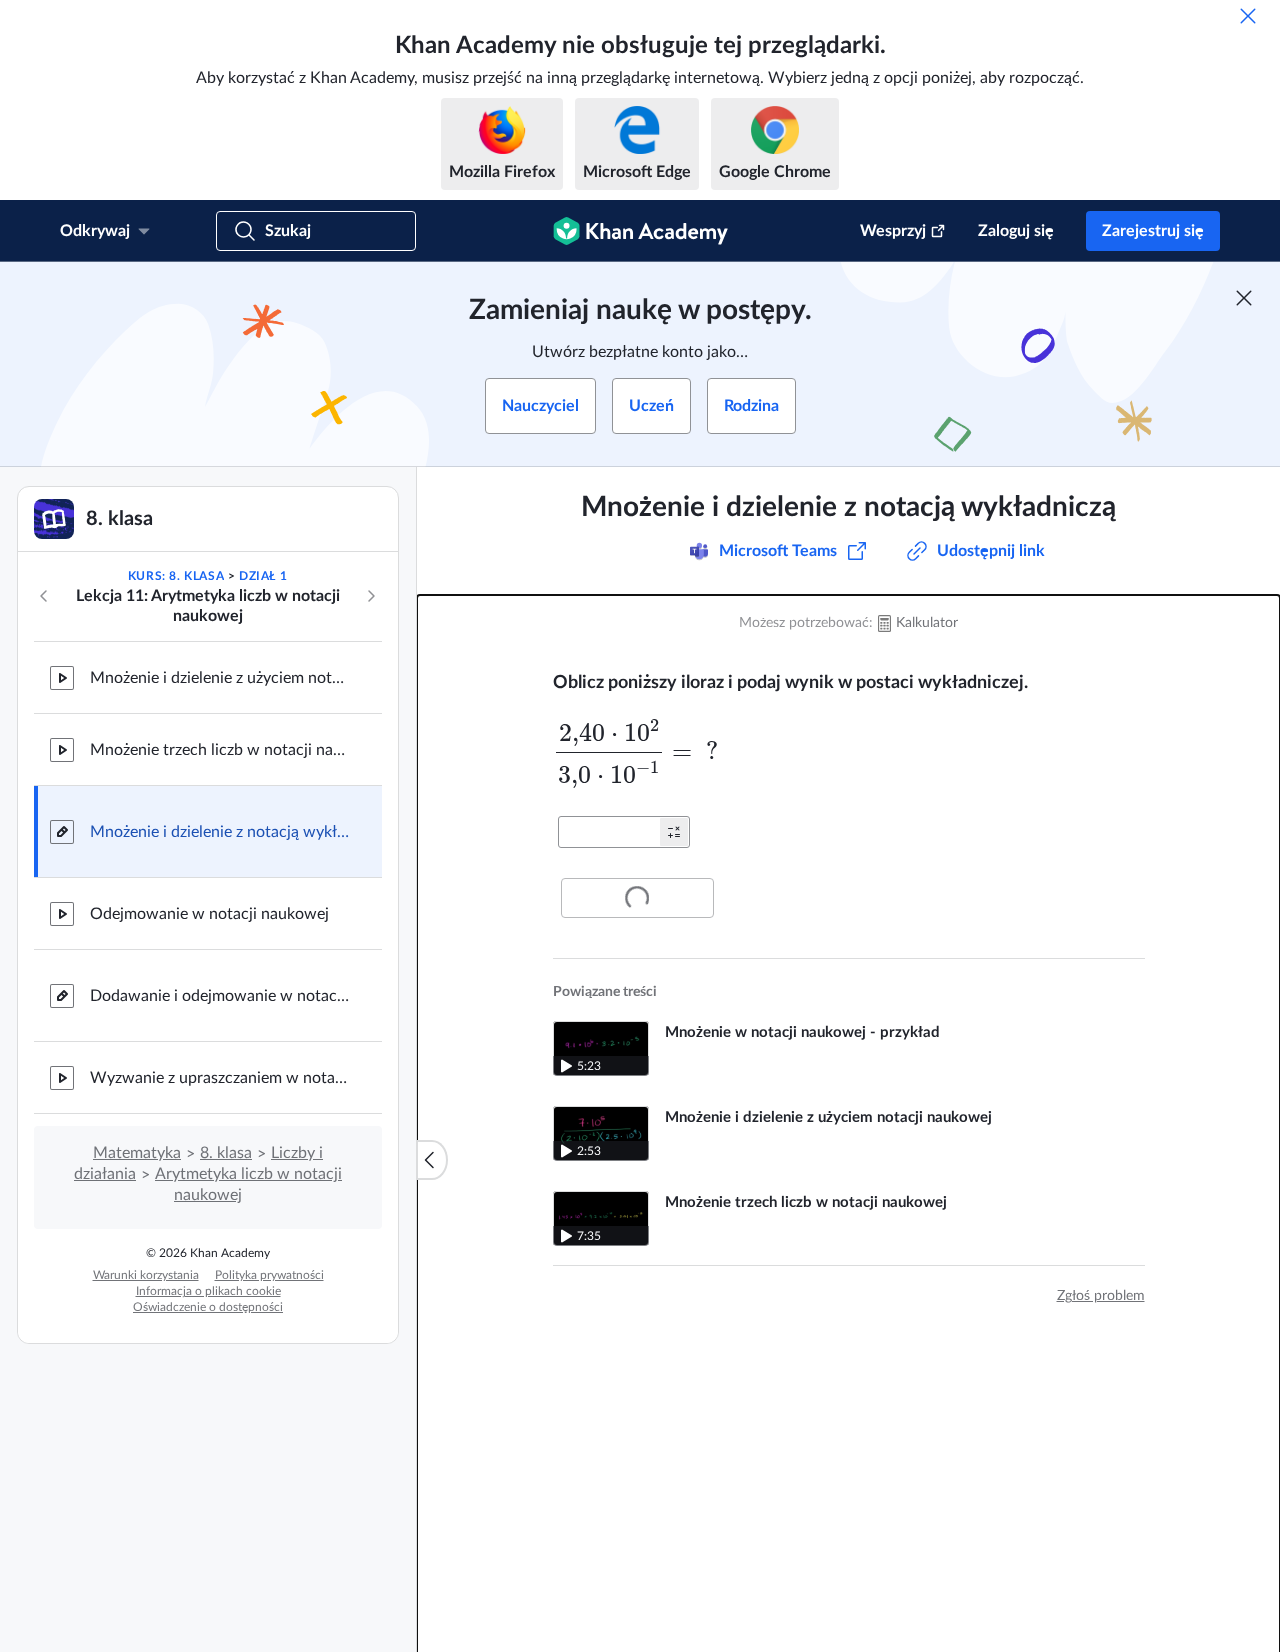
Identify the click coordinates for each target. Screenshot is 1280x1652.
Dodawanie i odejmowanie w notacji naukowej (220, 996)
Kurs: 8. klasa (176, 576)
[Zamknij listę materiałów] (432, 1160)
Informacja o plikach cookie (208, 1291)
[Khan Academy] (640, 231)
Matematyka (137, 1153)
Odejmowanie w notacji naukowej (209, 914)
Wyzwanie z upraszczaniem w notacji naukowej (220, 1078)
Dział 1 (263, 576)
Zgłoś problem (1101, 1296)
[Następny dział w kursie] (371, 596)
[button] (674, 832)
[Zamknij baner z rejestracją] (1244, 298)
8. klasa (226, 1153)
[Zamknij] (1248, 16)
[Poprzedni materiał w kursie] (44, 596)
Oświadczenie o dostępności (208, 1307)
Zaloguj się (1016, 231)
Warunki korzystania (146, 1275)
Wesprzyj (893, 231)
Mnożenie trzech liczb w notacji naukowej (220, 750)
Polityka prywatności (269, 1275)
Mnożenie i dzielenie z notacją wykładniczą (220, 832)
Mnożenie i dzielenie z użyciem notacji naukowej (220, 678)
